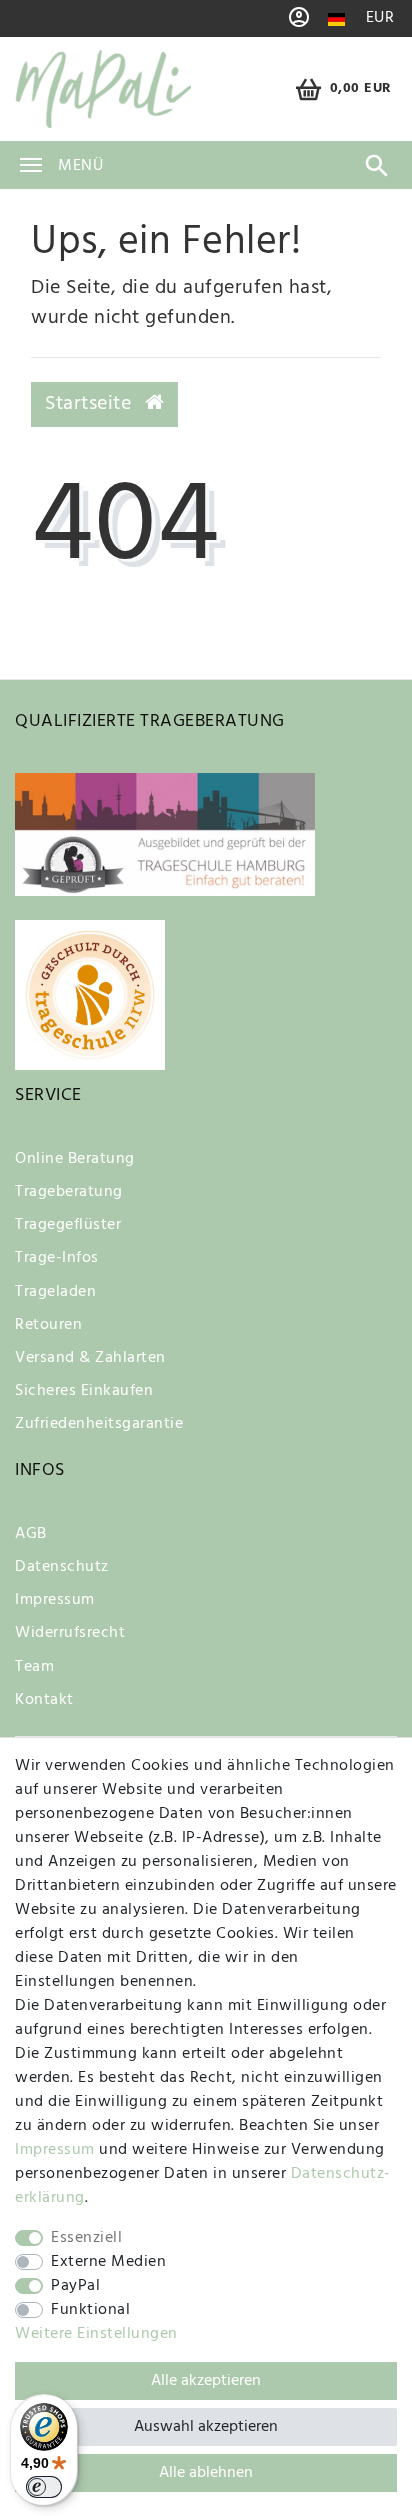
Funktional (90, 2310)
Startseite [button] (91, 404)
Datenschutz (62, 1567)
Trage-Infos (57, 1258)
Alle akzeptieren (206, 2381)
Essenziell (86, 2238)
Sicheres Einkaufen (84, 1391)
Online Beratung (75, 1159)
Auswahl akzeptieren (206, 2427)
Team (34, 1667)
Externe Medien (108, 2262)
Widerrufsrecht (70, 1633)
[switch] (44, 2487)
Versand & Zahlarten (90, 1358)
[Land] (336, 19)
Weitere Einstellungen (96, 2334)
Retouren (48, 1325)
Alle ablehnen (206, 2473)
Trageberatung (69, 1192)
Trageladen (55, 1292)
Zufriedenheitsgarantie (99, 1424)
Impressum (55, 1600)
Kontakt (44, 1700)
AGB (31, 1534)
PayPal (75, 2286)
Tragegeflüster (68, 1225)
